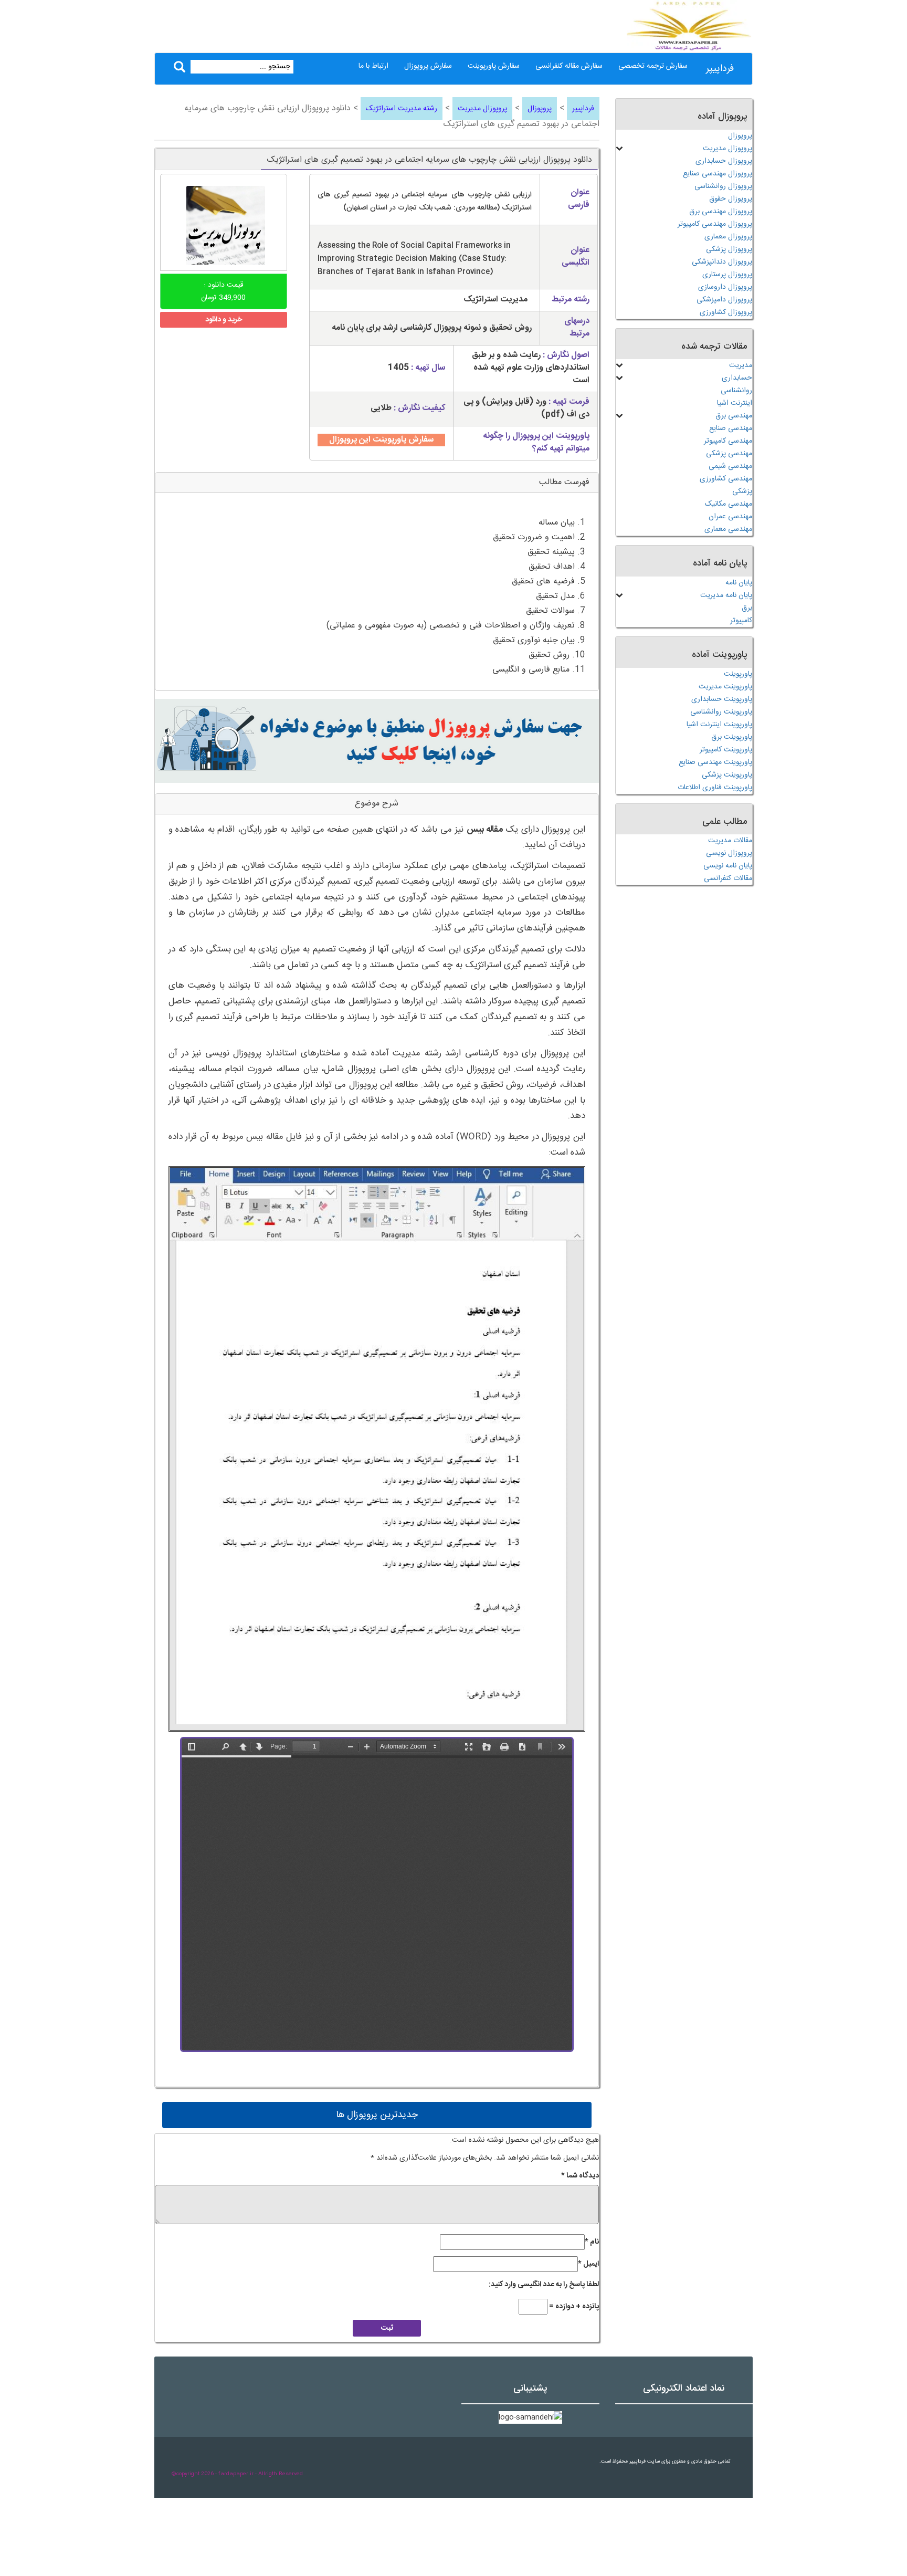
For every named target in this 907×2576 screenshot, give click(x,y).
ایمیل (588, 2264)
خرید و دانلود (224, 320)
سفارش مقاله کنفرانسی (569, 66)
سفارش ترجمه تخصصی (653, 66)
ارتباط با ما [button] (373, 66)
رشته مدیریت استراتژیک (402, 109)
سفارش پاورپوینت (494, 66)
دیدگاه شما (580, 2176)
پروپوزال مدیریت (482, 109)
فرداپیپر (720, 69)
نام (592, 2242)
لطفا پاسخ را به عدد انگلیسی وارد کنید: (544, 2285)
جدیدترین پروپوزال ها (377, 2115)
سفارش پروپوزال (428, 66)
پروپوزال (540, 109)
